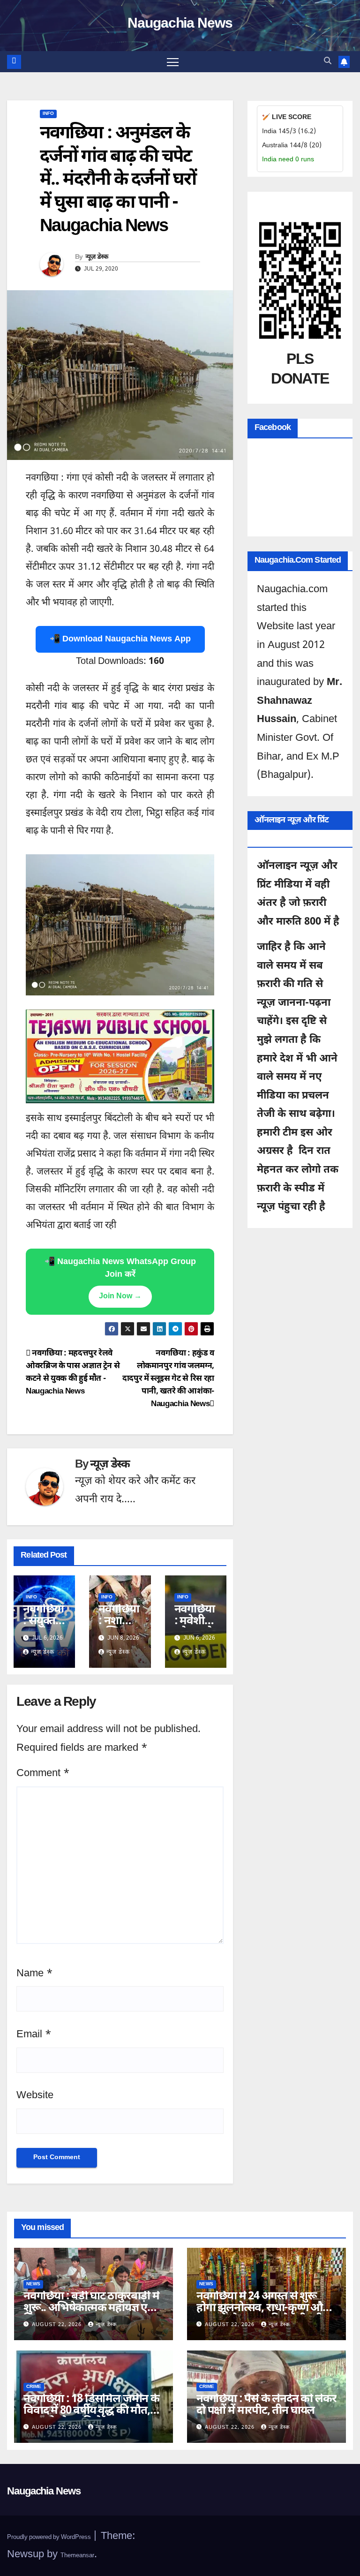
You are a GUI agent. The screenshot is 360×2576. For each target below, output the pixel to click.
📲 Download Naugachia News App (120, 639)
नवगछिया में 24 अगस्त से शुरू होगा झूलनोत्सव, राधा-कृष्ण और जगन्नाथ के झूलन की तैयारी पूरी (262, 2308)
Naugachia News (180, 24)
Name (34, 1974)
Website (35, 2096)
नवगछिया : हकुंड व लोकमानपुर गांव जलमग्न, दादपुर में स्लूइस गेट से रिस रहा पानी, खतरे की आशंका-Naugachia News (168, 1379)
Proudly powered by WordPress (50, 2537)
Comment (43, 1774)
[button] (328, 62)
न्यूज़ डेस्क (97, 257)
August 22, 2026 (58, 2325)
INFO (48, 114)
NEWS (33, 2284)
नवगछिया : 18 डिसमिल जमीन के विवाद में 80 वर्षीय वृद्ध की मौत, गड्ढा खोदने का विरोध (91, 2411)
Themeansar (77, 2556)
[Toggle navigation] (173, 62)
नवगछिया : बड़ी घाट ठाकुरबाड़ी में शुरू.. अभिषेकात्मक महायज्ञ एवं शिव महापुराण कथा (91, 2308)
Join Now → (120, 1297)
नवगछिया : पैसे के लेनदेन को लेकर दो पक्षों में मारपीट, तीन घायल (266, 2405)
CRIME (34, 2387)
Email (34, 2035)
